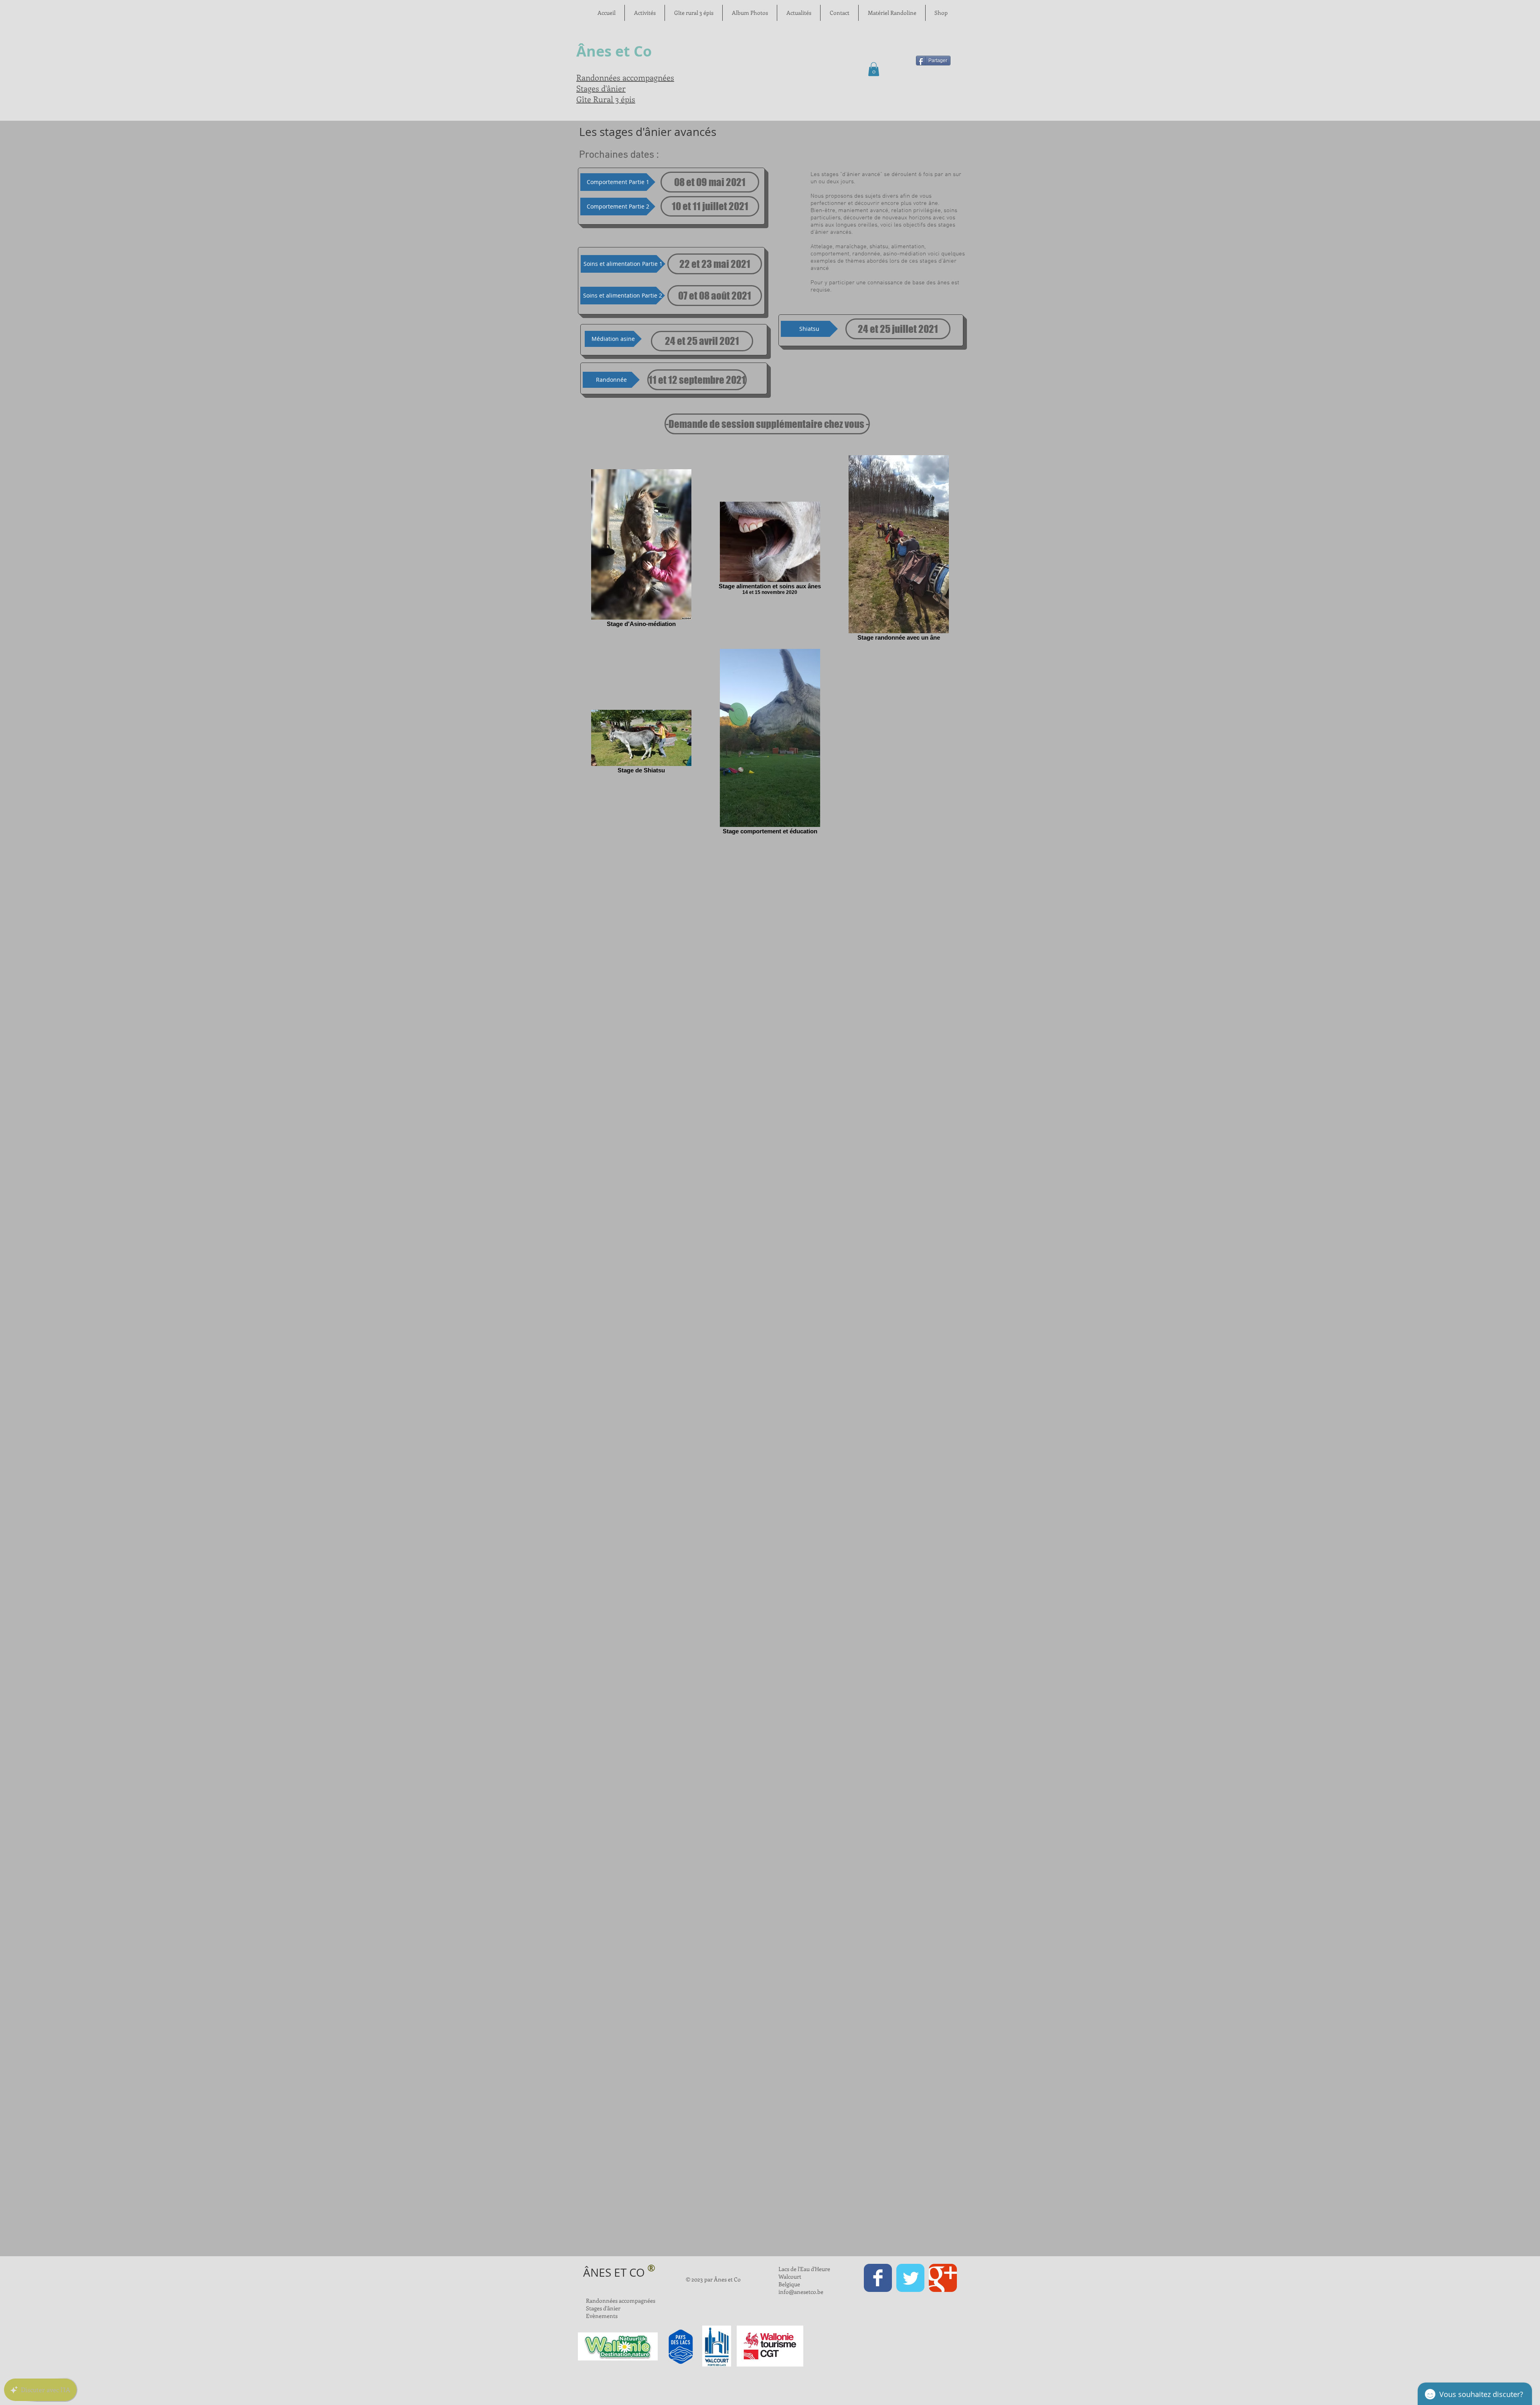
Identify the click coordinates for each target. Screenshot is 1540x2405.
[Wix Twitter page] (910, 2278)
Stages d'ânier (601, 88)
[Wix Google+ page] (943, 2278)
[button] (874, 69)
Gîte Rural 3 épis (606, 99)
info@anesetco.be (801, 2292)
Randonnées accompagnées (625, 77)
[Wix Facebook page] (878, 2278)
